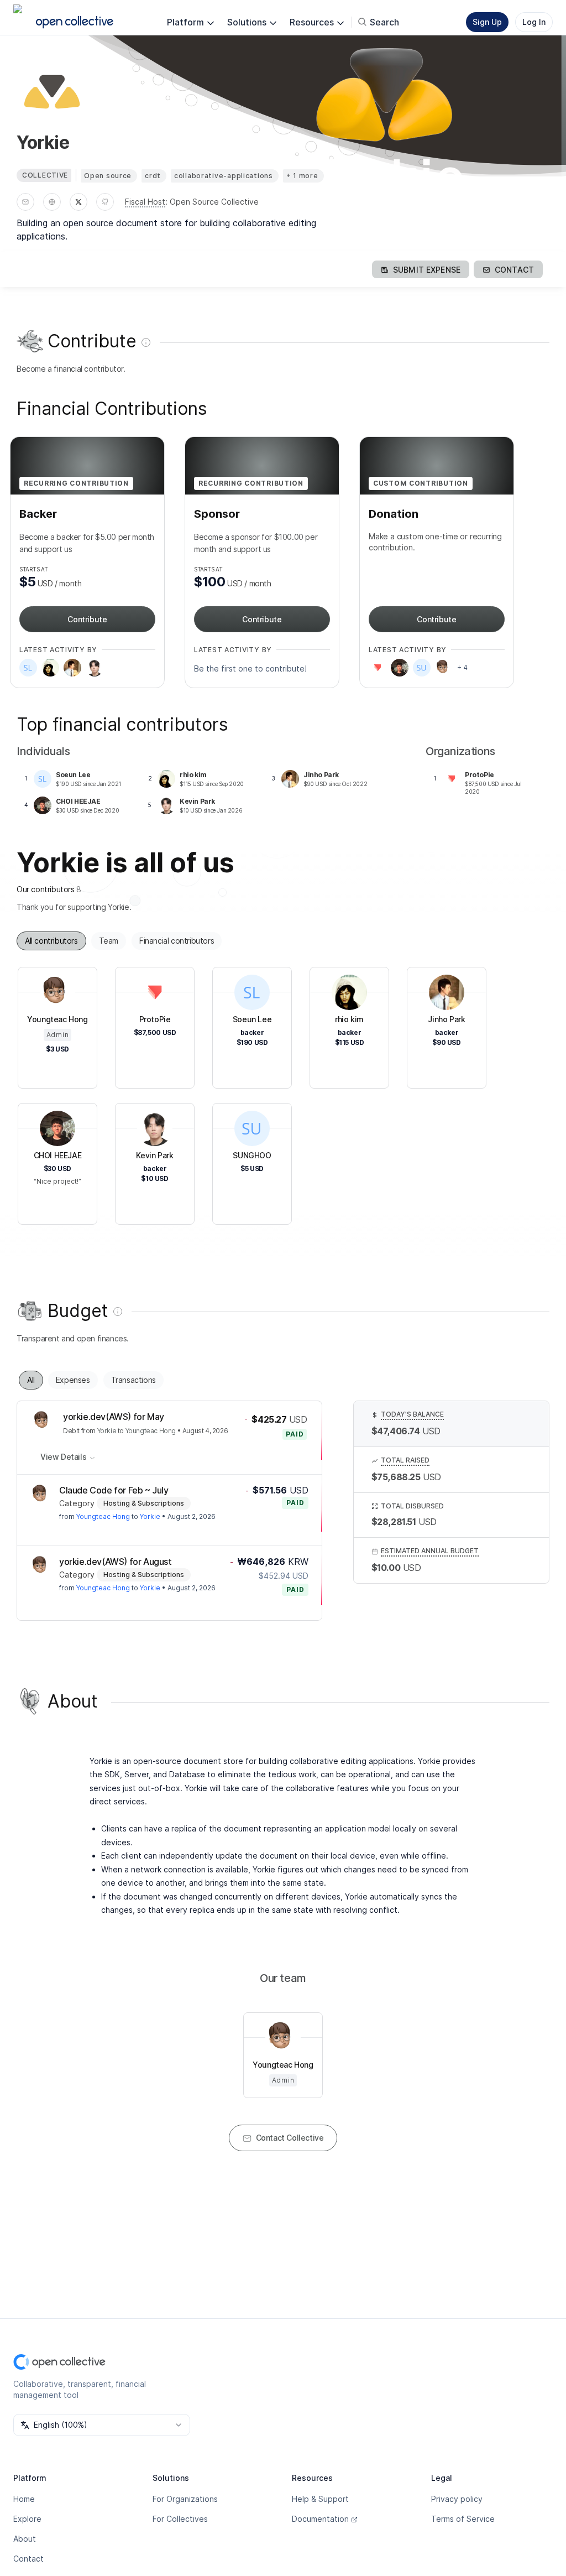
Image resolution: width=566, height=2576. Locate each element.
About (25, 2539)
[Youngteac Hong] (444, 668)
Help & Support (320, 2499)
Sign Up (487, 22)
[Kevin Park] (95, 668)
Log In (534, 22)
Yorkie (107, 1431)
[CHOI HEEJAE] (400, 668)
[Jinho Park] (72, 668)
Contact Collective (290, 2138)
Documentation (320, 2519)
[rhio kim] (50, 668)
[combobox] (102, 2425)
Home (24, 2499)
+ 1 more (302, 176)
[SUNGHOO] (422, 668)
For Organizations (185, 2499)
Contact (28, 2559)
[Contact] (25, 202)
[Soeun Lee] (28, 668)
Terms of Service (463, 2519)
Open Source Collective (214, 202)
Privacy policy (457, 2499)
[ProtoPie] (378, 668)
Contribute (87, 619)
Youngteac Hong (151, 1431)
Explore (27, 2519)
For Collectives (180, 2519)
